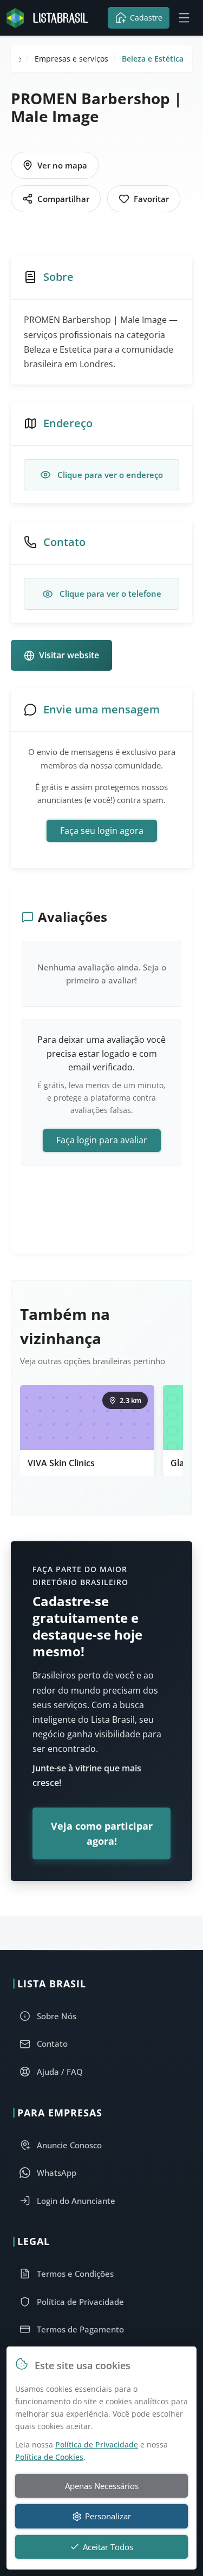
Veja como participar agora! (102, 1833)
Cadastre (146, 18)
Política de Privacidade (97, 2444)
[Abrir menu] (184, 18)
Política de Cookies (49, 2457)
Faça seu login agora (102, 831)
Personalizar (108, 2516)
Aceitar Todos (108, 2547)
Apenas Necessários (102, 2486)
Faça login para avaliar (102, 1140)
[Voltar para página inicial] (50, 18)
